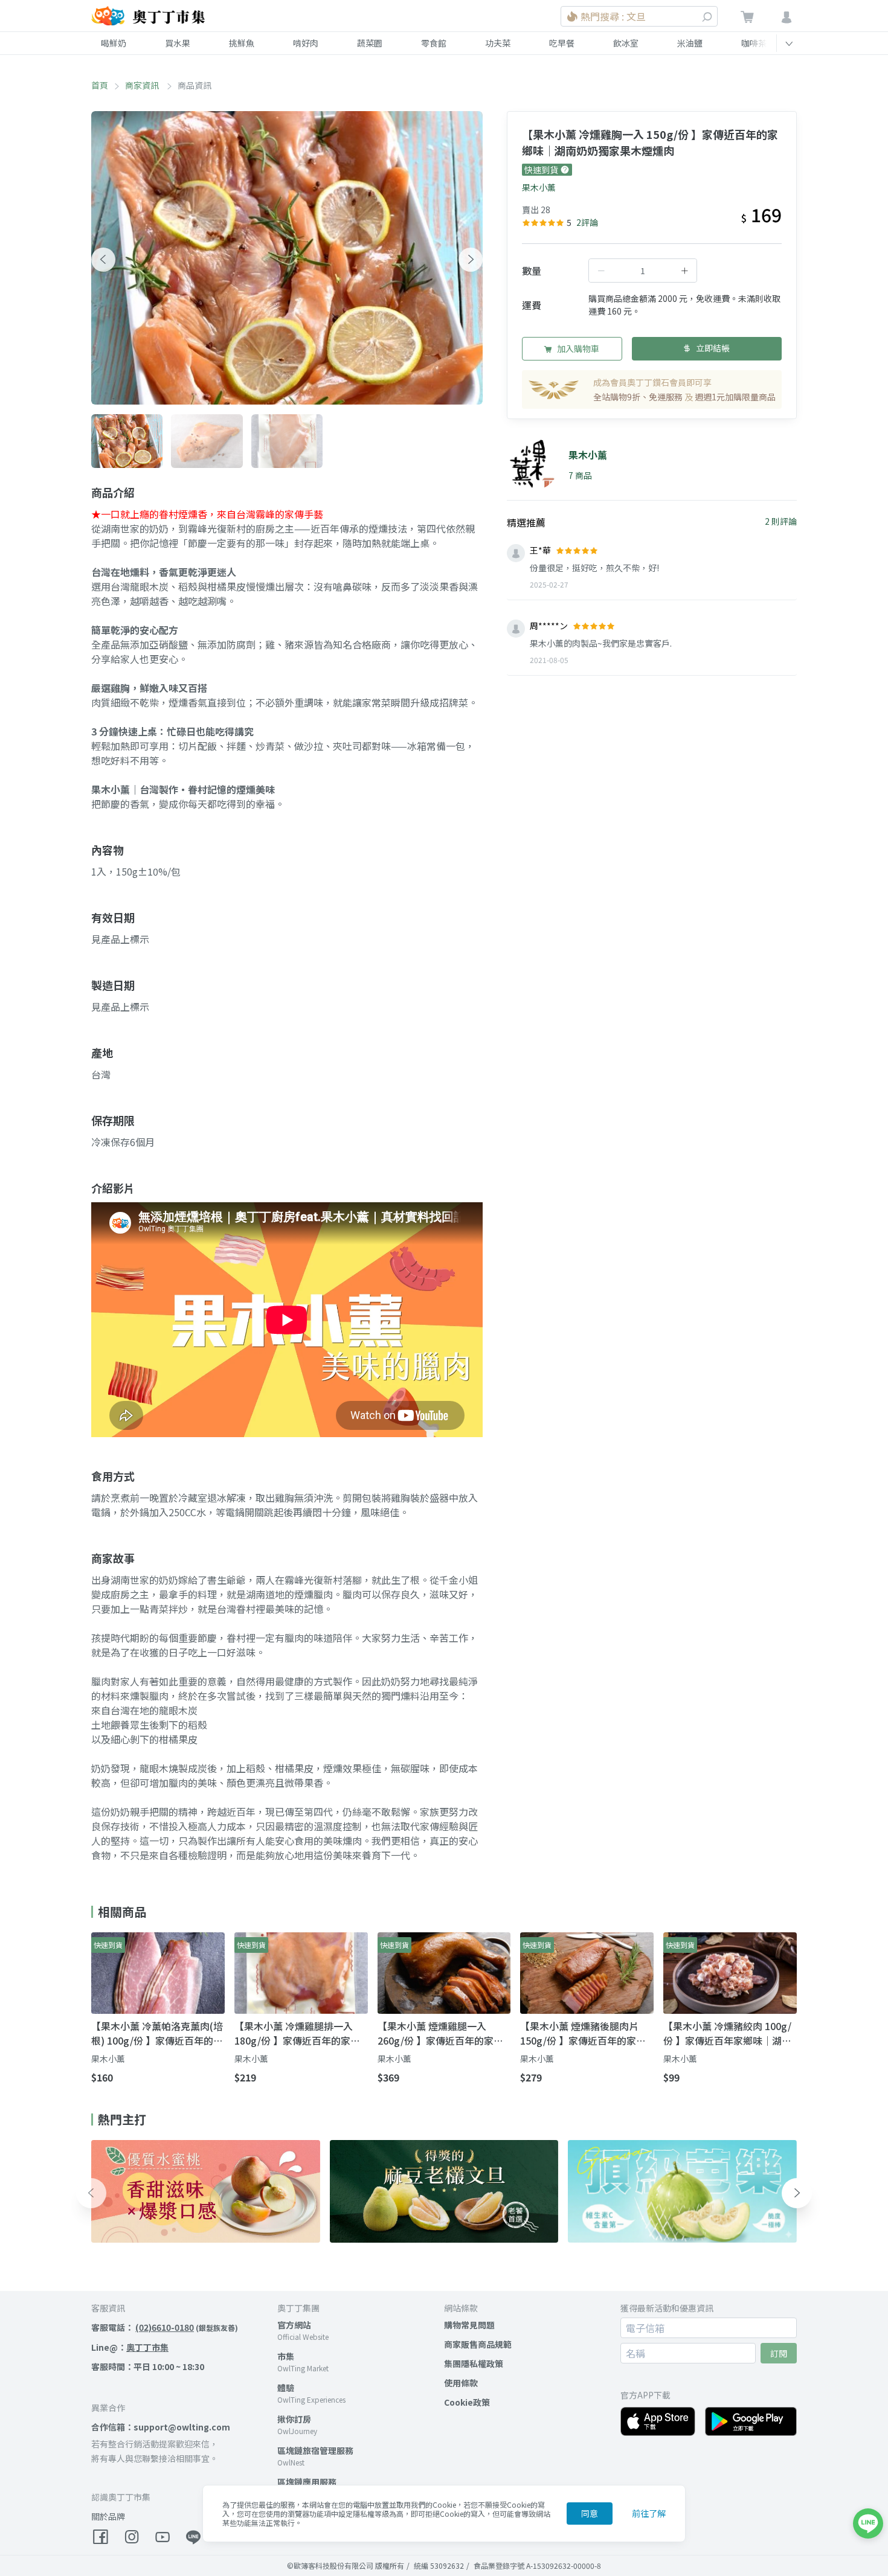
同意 (590, 2513)
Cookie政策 (467, 2402)
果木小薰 (539, 187)
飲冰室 (626, 43)
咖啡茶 (754, 43)
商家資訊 (143, 85)
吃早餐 (562, 43)
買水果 (178, 43)
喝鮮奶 (114, 43)
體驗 (286, 2388)
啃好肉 (306, 43)
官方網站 (294, 2325)
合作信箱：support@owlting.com (161, 2427)
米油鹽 (690, 43)
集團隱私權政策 (474, 2363)
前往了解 (649, 2513)
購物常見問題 (469, 2325)
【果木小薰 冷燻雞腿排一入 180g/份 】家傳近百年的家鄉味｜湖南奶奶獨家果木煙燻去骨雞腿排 (297, 2033)
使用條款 (461, 2383)
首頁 (100, 85)
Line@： (130, 2347)
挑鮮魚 (242, 43)
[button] (103, 260)
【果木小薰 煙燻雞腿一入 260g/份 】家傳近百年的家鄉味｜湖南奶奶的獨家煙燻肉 (440, 2033)
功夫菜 (498, 43)
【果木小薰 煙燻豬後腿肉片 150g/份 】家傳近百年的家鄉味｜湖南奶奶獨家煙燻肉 (583, 2033)
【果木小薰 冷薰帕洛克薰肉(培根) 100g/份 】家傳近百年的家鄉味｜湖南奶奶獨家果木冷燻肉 (157, 2033)
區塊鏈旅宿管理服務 (315, 2450)
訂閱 (779, 2353)
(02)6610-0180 (165, 2327)
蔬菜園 (370, 43)
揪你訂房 (294, 2419)
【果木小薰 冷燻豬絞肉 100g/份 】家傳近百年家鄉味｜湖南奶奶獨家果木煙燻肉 (727, 2033)
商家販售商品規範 (478, 2344)
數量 (532, 271)
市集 (286, 2356)
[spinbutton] (643, 271)
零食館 (434, 43)
